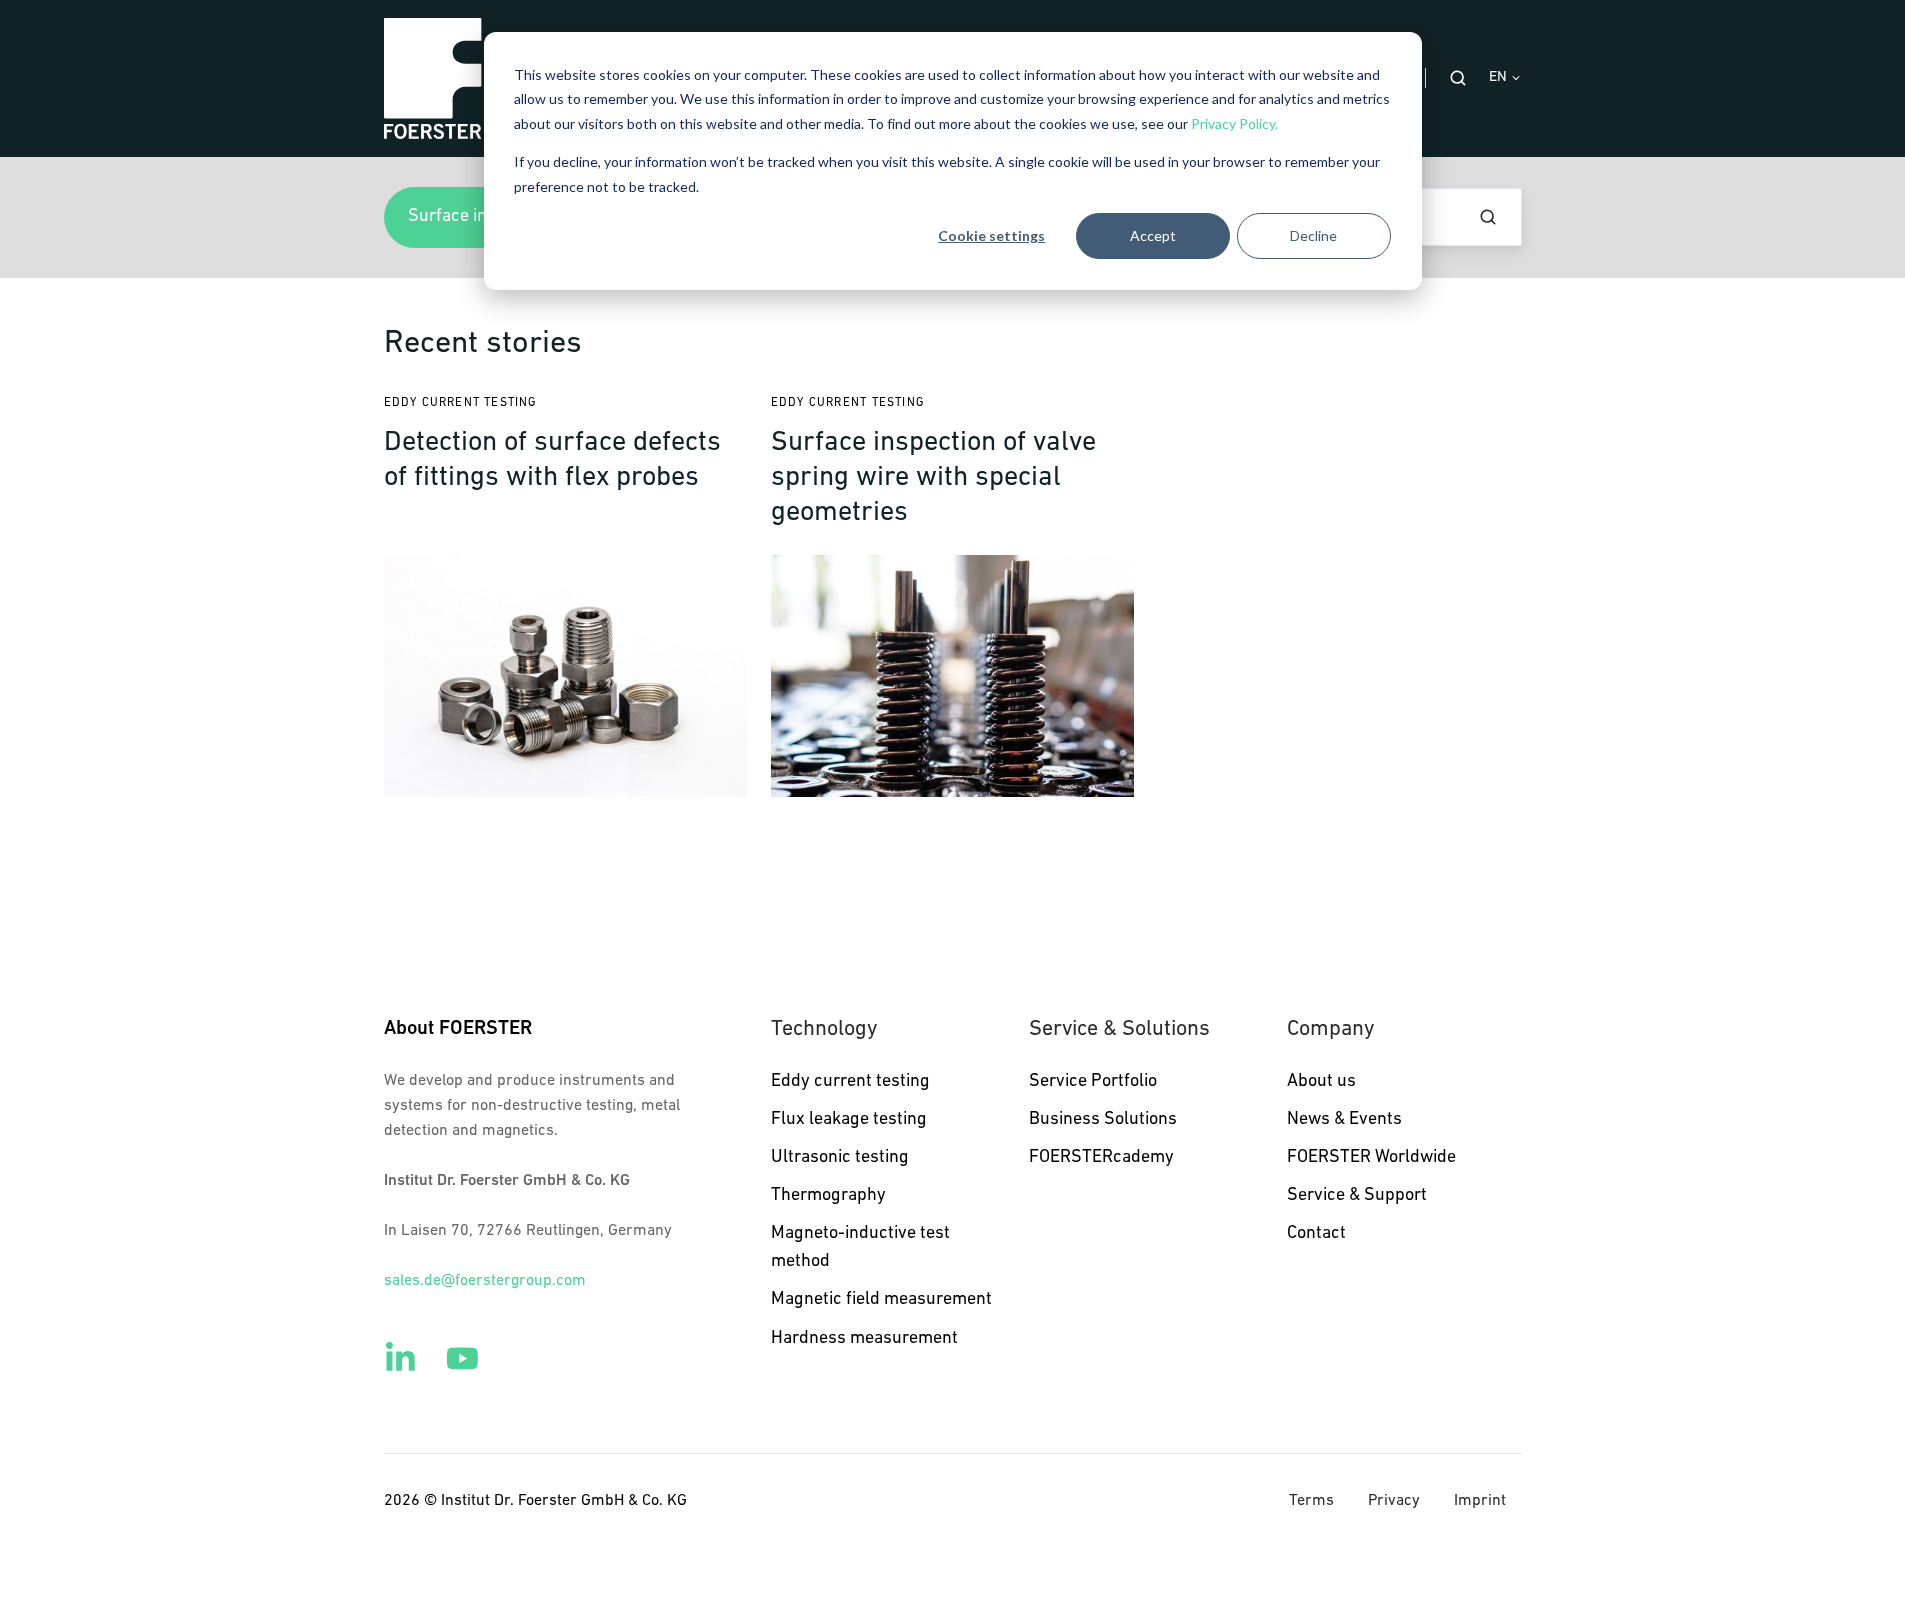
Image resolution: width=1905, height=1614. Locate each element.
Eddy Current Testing (460, 403)
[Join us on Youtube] (462, 1358)
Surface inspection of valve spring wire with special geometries (933, 478)
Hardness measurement (864, 1339)
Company (1330, 1029)
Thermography (828, 1196)
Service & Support (1357, 1196)
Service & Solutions (1119, 1029)
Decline (1313, 235)
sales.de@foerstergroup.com (485, 1281)
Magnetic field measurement (881, 1300)
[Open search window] (1458, 78)
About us (1321, 1082)
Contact (1316, 1234)
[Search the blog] (1488, 217)
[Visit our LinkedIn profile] (400, 1358)
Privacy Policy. (1234, 123)
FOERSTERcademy (1101, 1158)
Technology (824, 1029)
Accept (1153, 235)
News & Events (1344, 1120)
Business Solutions (1103, 1120)
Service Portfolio (1093, 1082)
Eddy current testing (850, 1082)
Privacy (1394, 1501)
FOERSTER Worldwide (1371, 1158)
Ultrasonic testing (840, 1158)
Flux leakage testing (849, 1120)
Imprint (1480, 1501)
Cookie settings (991, 235)
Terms (1311, 1501)
